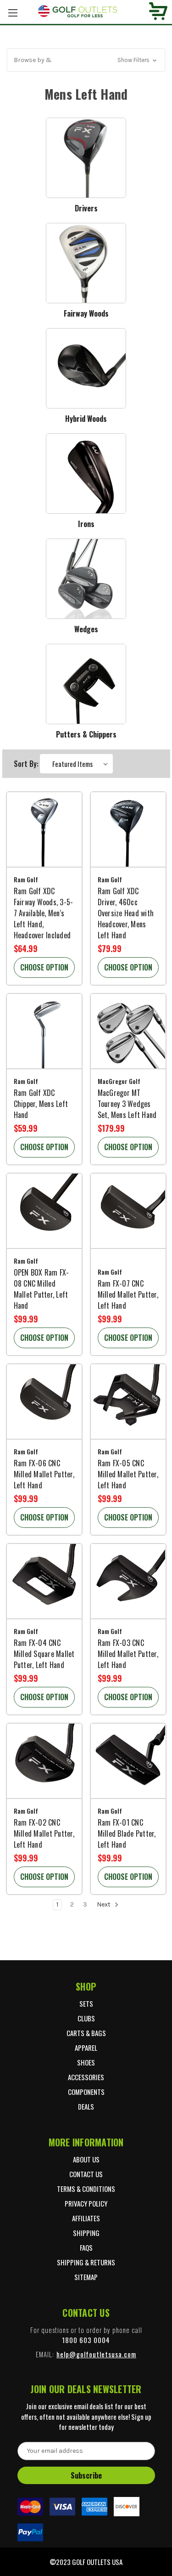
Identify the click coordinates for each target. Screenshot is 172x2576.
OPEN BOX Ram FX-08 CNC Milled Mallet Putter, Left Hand (42, 1289)
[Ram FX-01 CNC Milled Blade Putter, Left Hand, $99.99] (128, 1761)
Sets (86, 2003)
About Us (86, 2159)
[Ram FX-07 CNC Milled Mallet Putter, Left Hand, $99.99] (128, 1211)
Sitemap (86, 2277)
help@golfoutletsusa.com (96, 2354)
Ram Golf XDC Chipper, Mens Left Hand (41, 1104)
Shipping (86, 2233)
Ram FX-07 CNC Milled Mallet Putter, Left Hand (128, 1294)
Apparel (86, 2048)
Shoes (86, 2062)
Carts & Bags (86, 2033)
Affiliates (86, 2218)
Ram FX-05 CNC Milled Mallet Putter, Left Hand (128, 1474)
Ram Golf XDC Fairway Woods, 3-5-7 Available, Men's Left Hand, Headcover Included (44, 913)
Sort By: (26, 764)
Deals (86, 2106)
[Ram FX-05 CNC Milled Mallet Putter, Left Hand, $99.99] (128, 1402)
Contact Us (86, 2174)
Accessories (86, 2077)
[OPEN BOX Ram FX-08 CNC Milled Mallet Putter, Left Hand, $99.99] (44, 1211)
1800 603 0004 (86, 2340)
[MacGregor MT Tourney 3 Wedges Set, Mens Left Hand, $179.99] (128, 1031)
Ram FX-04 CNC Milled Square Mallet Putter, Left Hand (44, 1654)
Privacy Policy (86, 2203)
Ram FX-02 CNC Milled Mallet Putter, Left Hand (44, 1833)
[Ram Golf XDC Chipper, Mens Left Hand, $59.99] (44, 1031)
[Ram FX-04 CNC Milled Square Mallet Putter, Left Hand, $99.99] (44, 1581)
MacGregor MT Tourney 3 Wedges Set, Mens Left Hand (127, 1104)
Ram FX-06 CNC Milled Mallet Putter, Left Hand (44, 1474)
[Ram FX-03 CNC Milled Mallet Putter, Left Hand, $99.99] (128, 1581)
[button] (86, 60)
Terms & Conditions (86, 2189)
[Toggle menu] (13, 13)
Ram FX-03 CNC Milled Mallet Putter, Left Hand (128, 1654)
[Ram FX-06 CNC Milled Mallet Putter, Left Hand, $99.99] (44, 1402)
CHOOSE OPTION (44, 967)
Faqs (86, 2247)
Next (104, 1904)
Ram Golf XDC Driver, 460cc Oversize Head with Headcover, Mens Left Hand (126, 913)
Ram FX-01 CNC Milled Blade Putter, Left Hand (127, 1833)
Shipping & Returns (86, 2262)
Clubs (86, 2018)
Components (86, 2092)
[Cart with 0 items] (158, 12)
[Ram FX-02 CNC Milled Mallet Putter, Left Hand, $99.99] (44, 1761)
